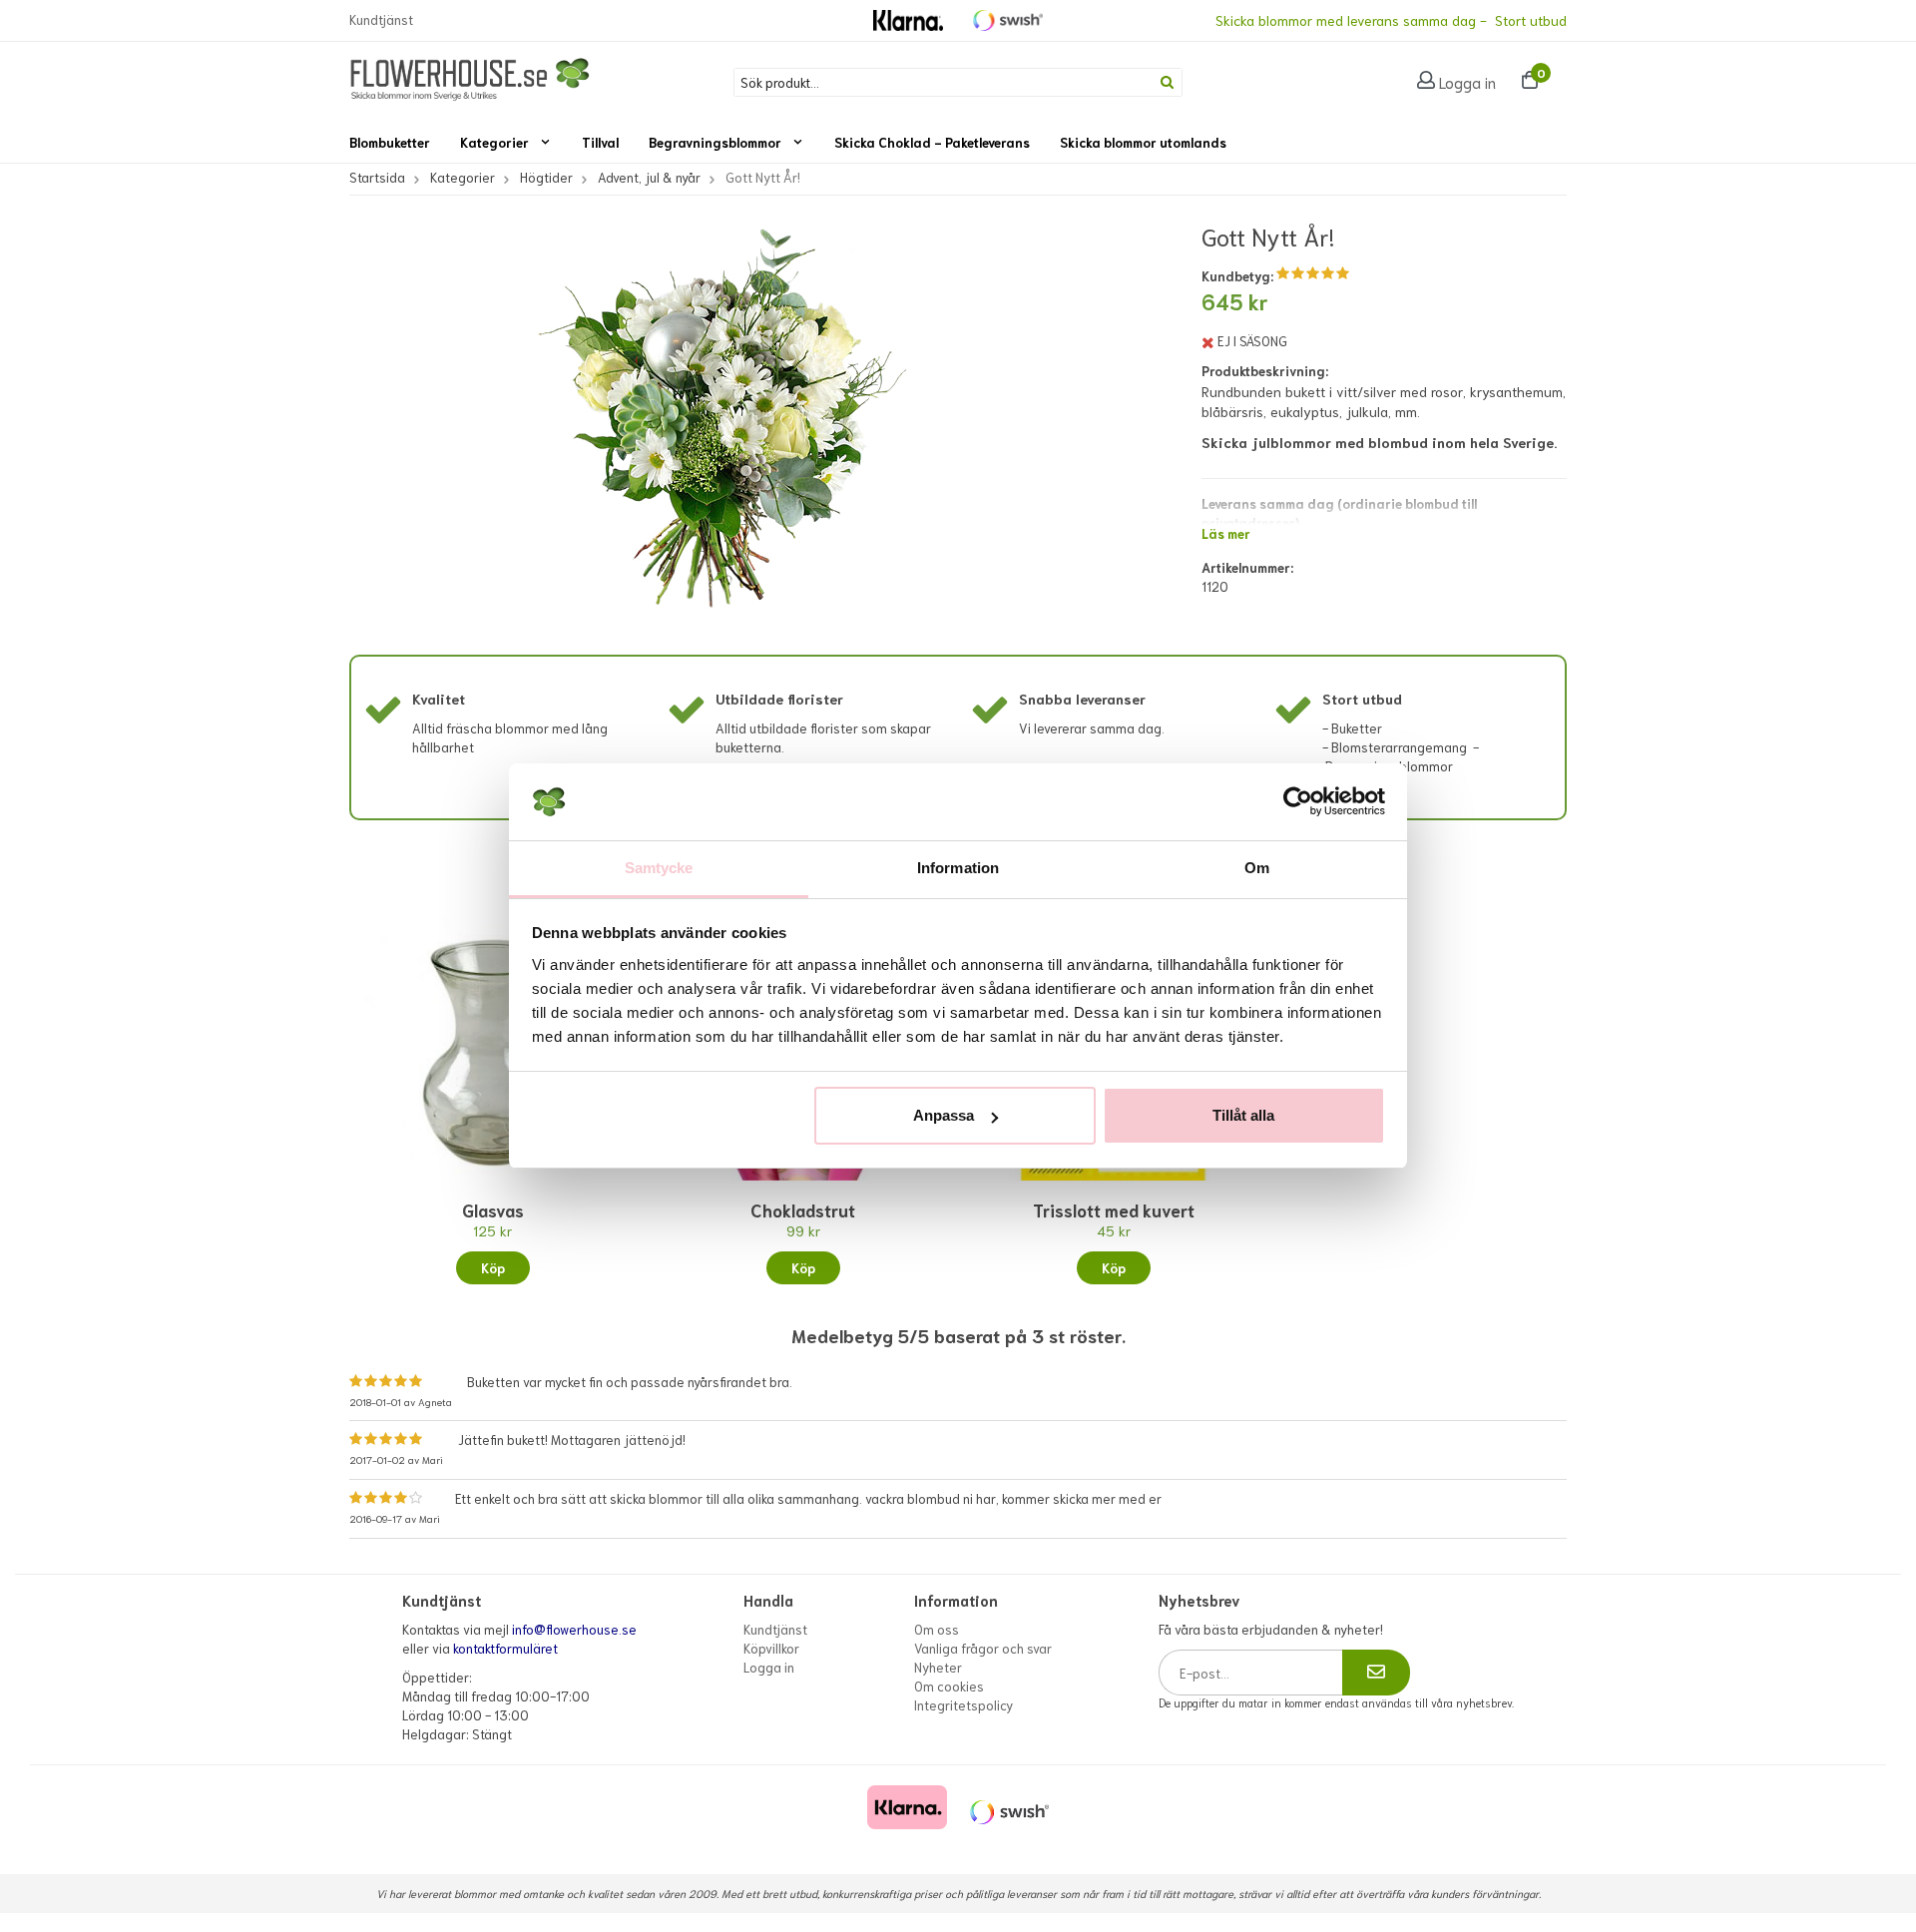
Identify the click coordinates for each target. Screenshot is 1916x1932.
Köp (493, 1268)
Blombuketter (390, 142)
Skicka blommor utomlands (1143, 142)
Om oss (937, 1629)
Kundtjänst (381, 19)
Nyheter (938, 1667)
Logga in (1467, 82)
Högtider (546, 177)
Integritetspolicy (963, 1705)
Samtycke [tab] (659, 868)
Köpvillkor (771, 1648)
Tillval (600, 142)
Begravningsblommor (715, 142)
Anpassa (944, 1115)
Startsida (377, 177)
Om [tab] (1257, 868)
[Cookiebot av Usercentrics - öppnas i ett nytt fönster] (1298, 802)
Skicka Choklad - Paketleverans (932, 142)
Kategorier (494, 142)
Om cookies (949, 1686)
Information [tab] (958, 868)
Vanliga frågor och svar (983, 1648)
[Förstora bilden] (715, 445)
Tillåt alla (1243, 1115)
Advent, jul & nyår (649, 177)
